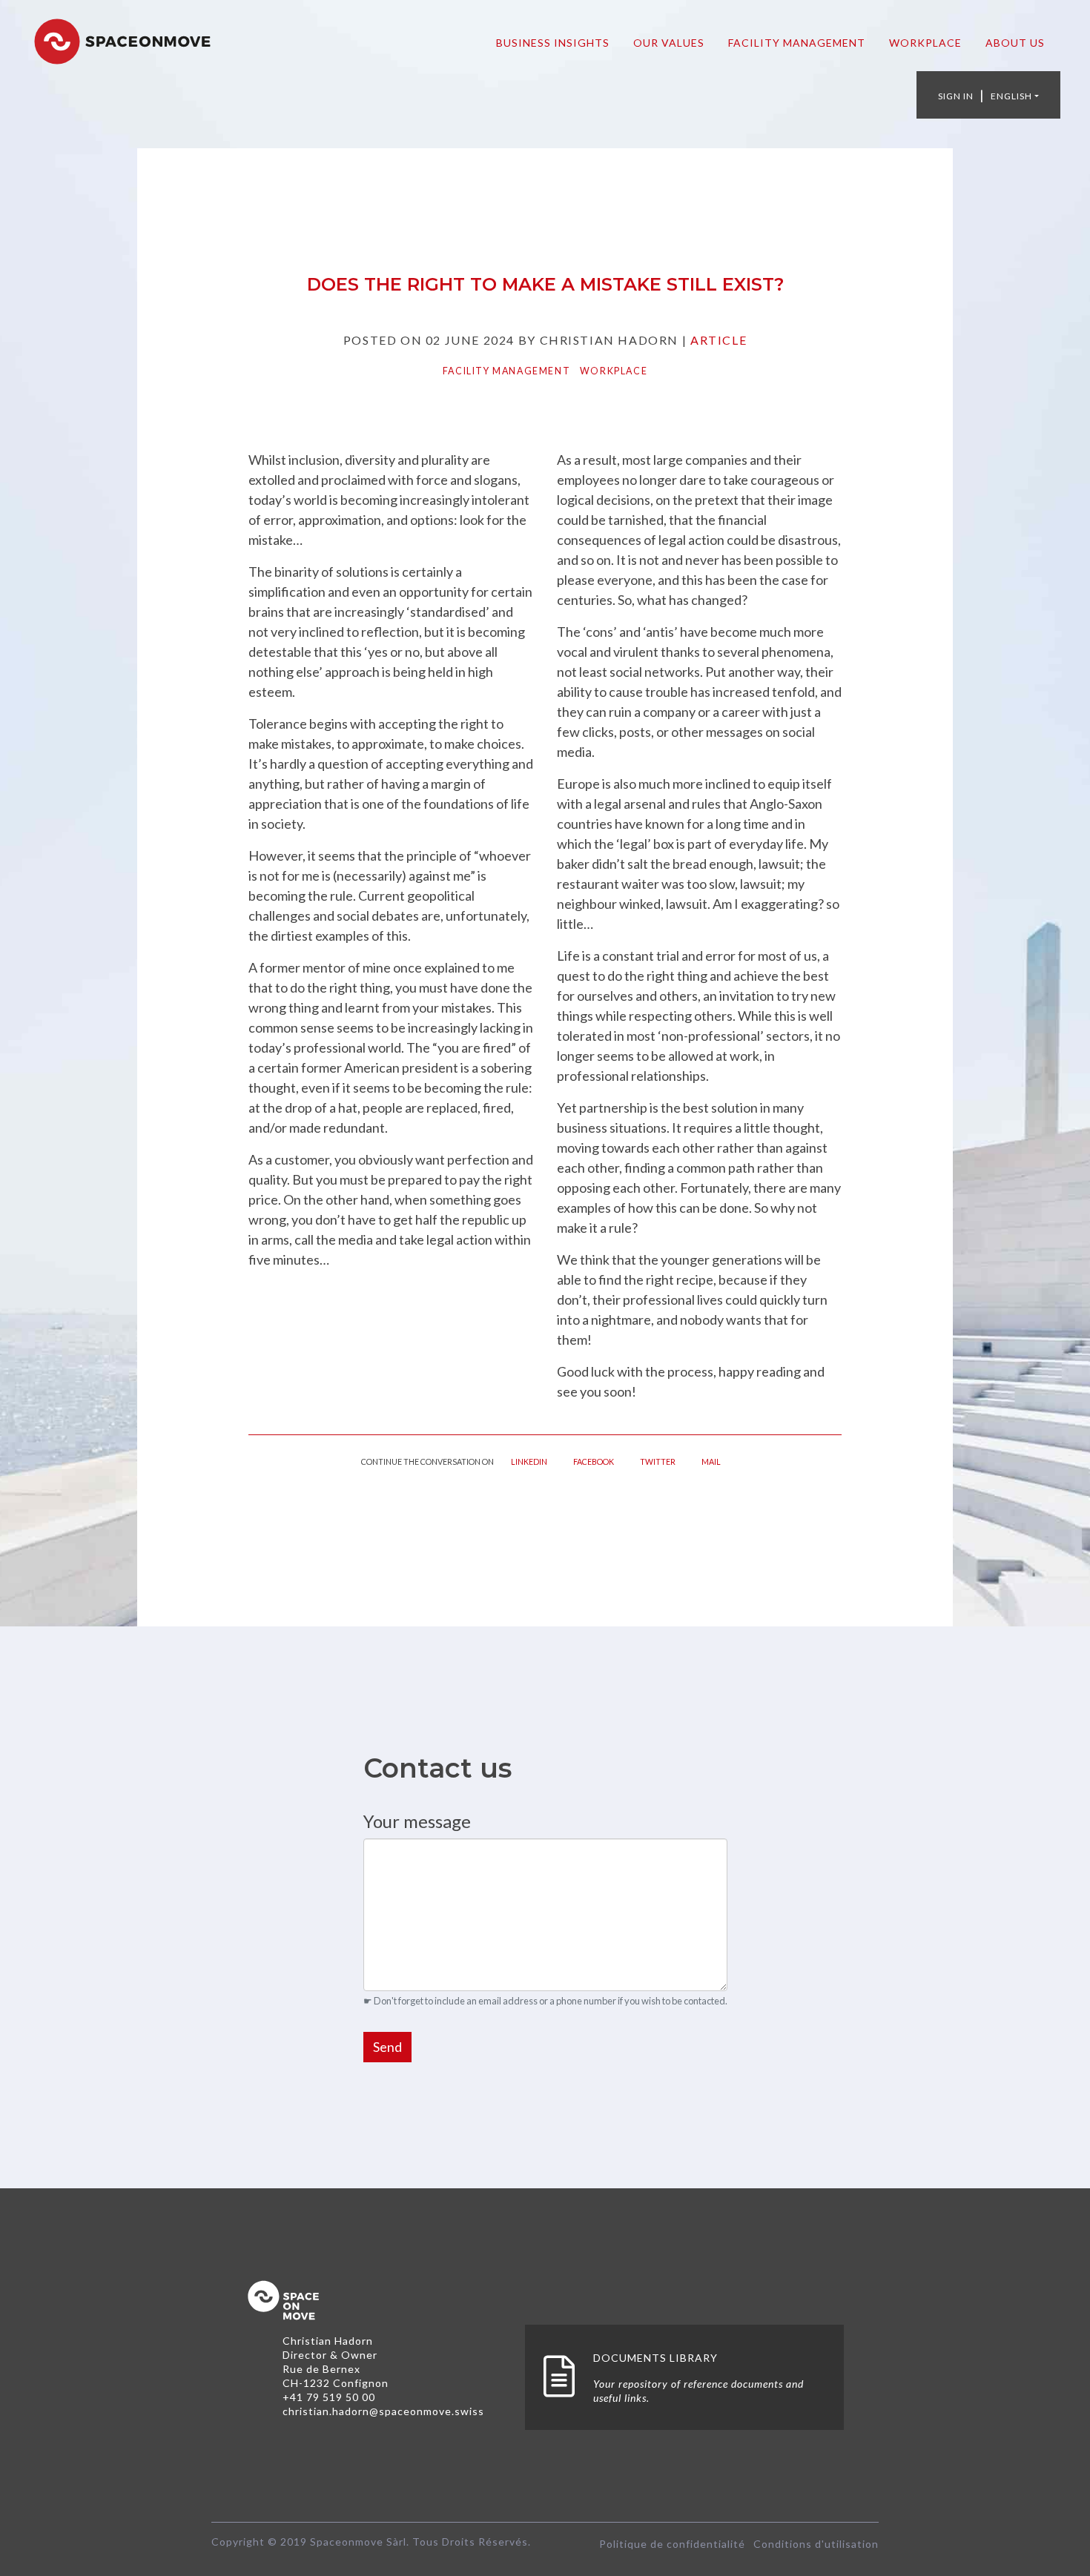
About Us (1015, 43)
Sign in (956, 96)
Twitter (658, 1461)
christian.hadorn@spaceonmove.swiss (383, 2411)
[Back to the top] (283, 2304)
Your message (417, 1821)
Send (387, 2047)
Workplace (925, 43)
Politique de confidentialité (672, 2544)
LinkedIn (529, 1461)
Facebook (594, 1461)
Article (719, 340)
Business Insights (553, 43)
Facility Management (797, 43)
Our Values (669, 43)
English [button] (1011, 96)
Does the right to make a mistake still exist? (545, 284)
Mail (711, 1461)
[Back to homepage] (122, 39)
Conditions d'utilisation (816, 2544)
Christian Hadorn (328, 2341)
